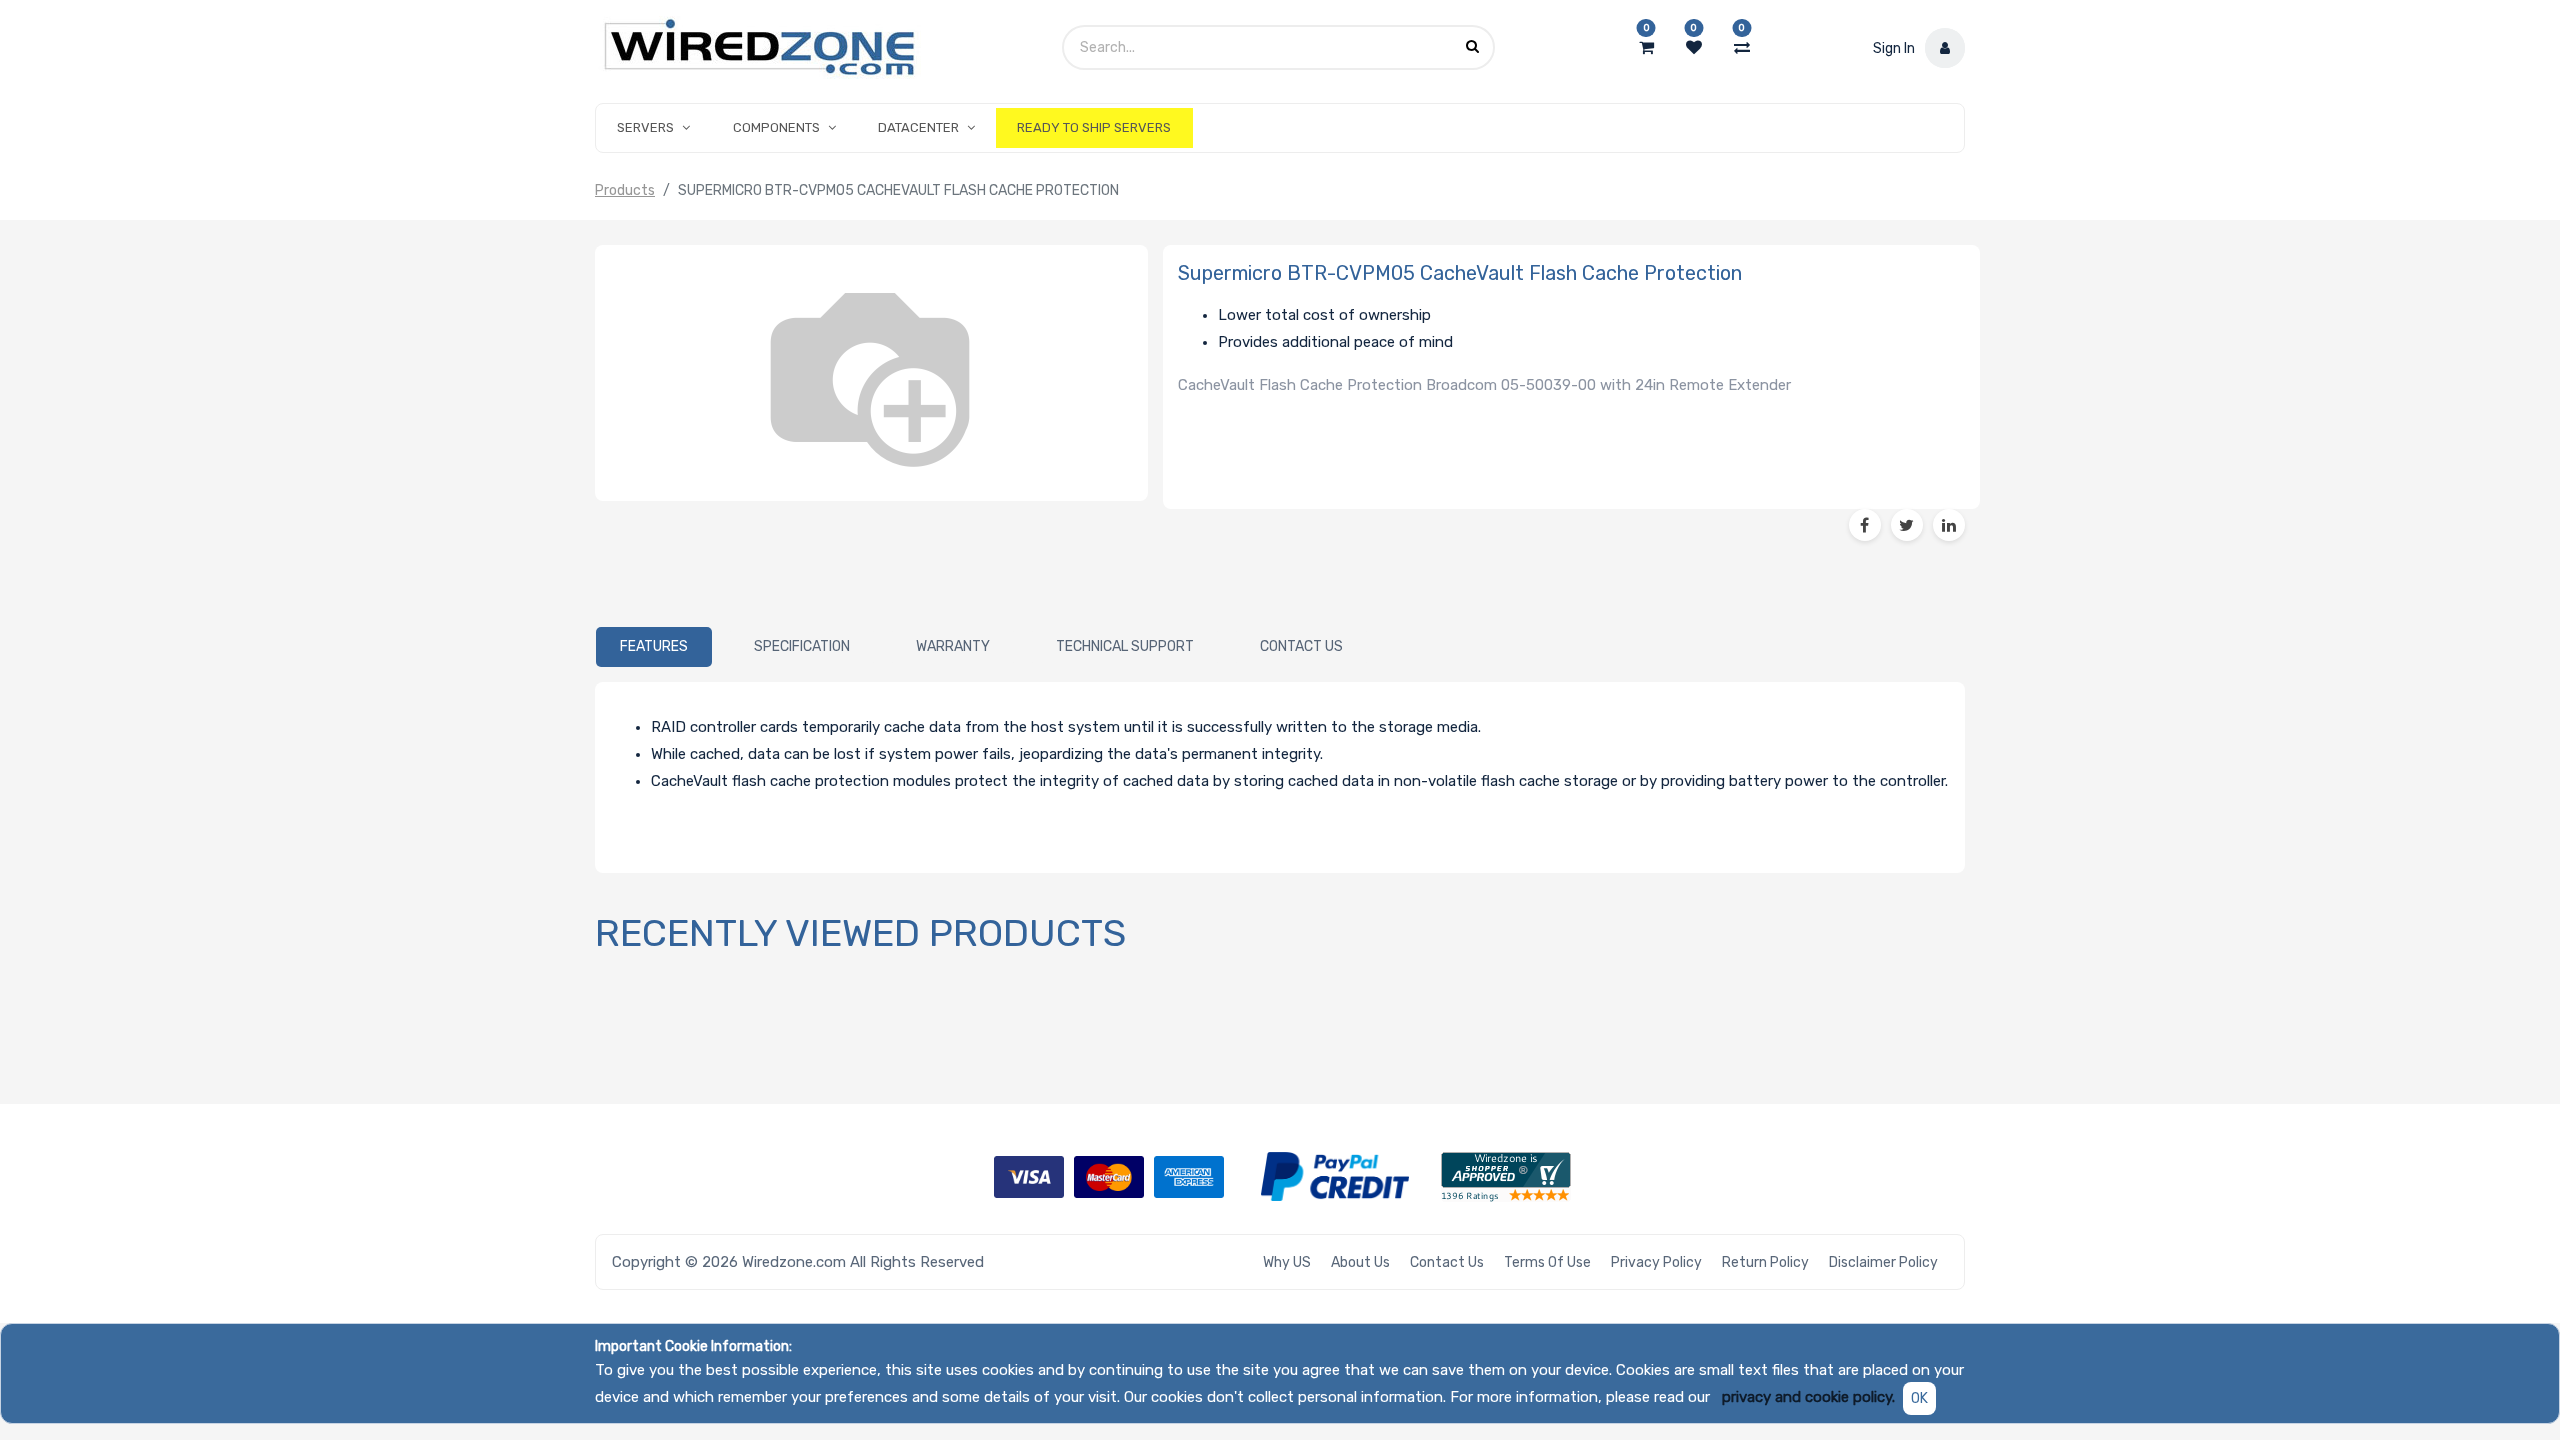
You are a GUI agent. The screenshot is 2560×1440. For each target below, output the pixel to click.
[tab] (654, 647)
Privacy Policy (1656, 1262)
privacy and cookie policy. (1808, 1397)
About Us (1360, 1262)
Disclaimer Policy (1883, 1262)
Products (625, 190)
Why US (1287, 1262)
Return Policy (1765, 1262)
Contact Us (1447, 1262)
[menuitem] (1094, 128)
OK (1919, 1398)
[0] (1646, 48)
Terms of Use (1547, 1262)
